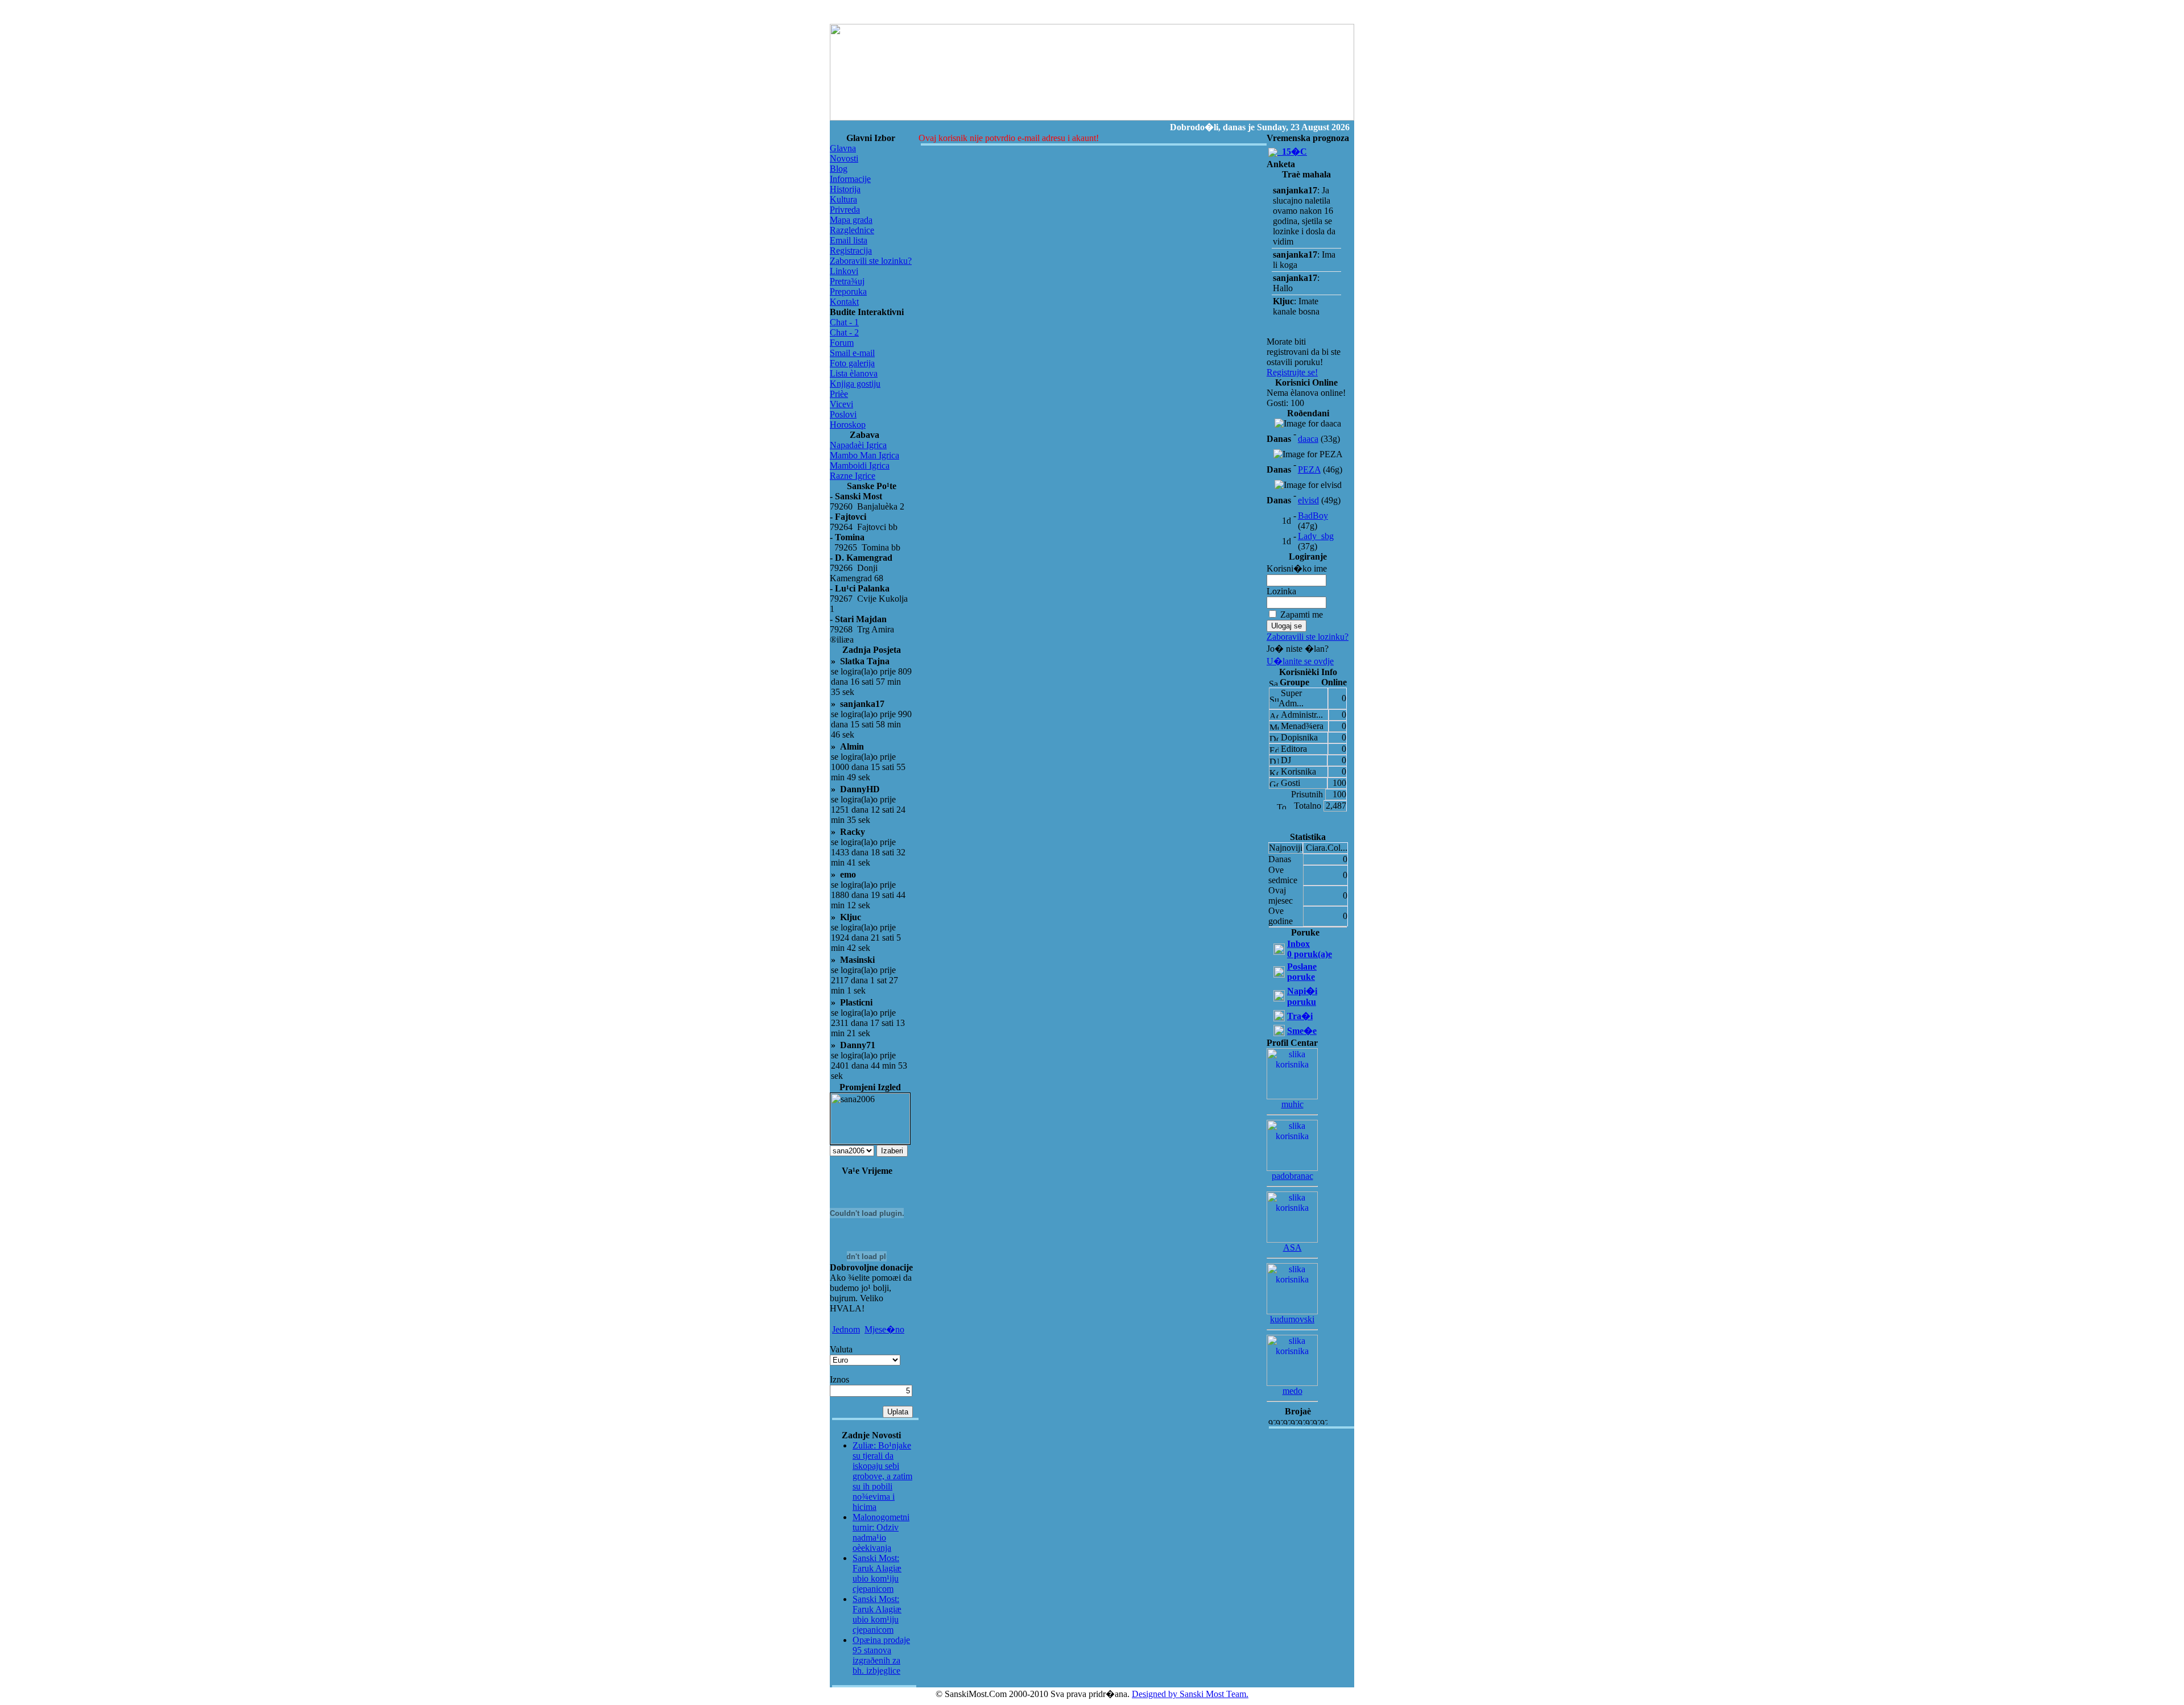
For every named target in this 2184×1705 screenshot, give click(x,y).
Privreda (845, 210)
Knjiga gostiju (855, 384)
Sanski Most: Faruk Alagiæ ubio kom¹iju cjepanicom (877, 1573)
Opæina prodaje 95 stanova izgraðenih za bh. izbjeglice (881, 1655)
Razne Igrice (853, 476)
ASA (1292, 1247)
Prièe (839, 394)
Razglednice (852, 230)
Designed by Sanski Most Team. (1190, 1694)
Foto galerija (852, 363)
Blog (839, 169)
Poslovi (843, 414)
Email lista (849, 240)
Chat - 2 (844, 332)
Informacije (850, 179)
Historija (845, 189)
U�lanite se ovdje (1300, 661)
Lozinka (1281, 591)
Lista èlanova (854, 373)
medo (1292, 1391)
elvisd (1308, 500)
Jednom (846, 1329)
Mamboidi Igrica (860, 465)
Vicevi (841, 404)
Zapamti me (1302, 614)
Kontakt (844, 302)
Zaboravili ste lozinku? (871, 261)
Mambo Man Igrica (864, 455)
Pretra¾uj (847, 281)
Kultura (843, 199)
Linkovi (844, 271)
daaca (1308, 439)
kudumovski (1292, 1319)
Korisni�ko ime (1297, 568)
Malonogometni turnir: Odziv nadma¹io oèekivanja (881, 1532)
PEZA (1309, 469)
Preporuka (848, 291)
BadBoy (1313, 516)
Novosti (844, 158)
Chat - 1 (844, 322)
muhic (1292, 1104)
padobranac (1292, 1176)
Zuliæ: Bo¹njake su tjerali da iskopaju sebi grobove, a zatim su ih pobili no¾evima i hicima (882, 1476)
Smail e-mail (852, 353)
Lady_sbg (1316, 536)
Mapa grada (851, 220)
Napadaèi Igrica (858, 445)
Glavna (843, 148)
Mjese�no (884, 1329)
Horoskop (848, 425)
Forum (842, 343)
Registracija (851, 251)
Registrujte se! (1292, 372)
